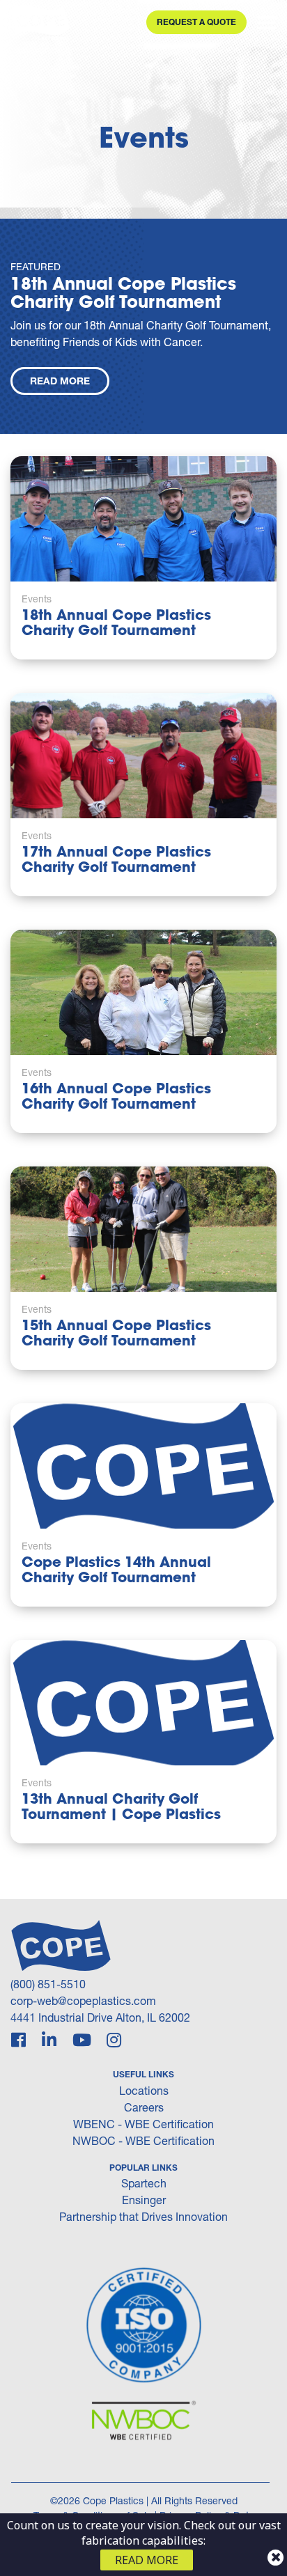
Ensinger (144, 2200)
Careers (144, 2107)
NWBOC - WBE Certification (143, 2140)
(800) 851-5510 (48, 1984)
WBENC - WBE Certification (143, 2124)
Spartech (144, 2183)
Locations (144, 2090)
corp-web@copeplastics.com (83, 2000)
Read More (60, 381)
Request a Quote (196, 22)
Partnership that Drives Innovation (143, 2216)
